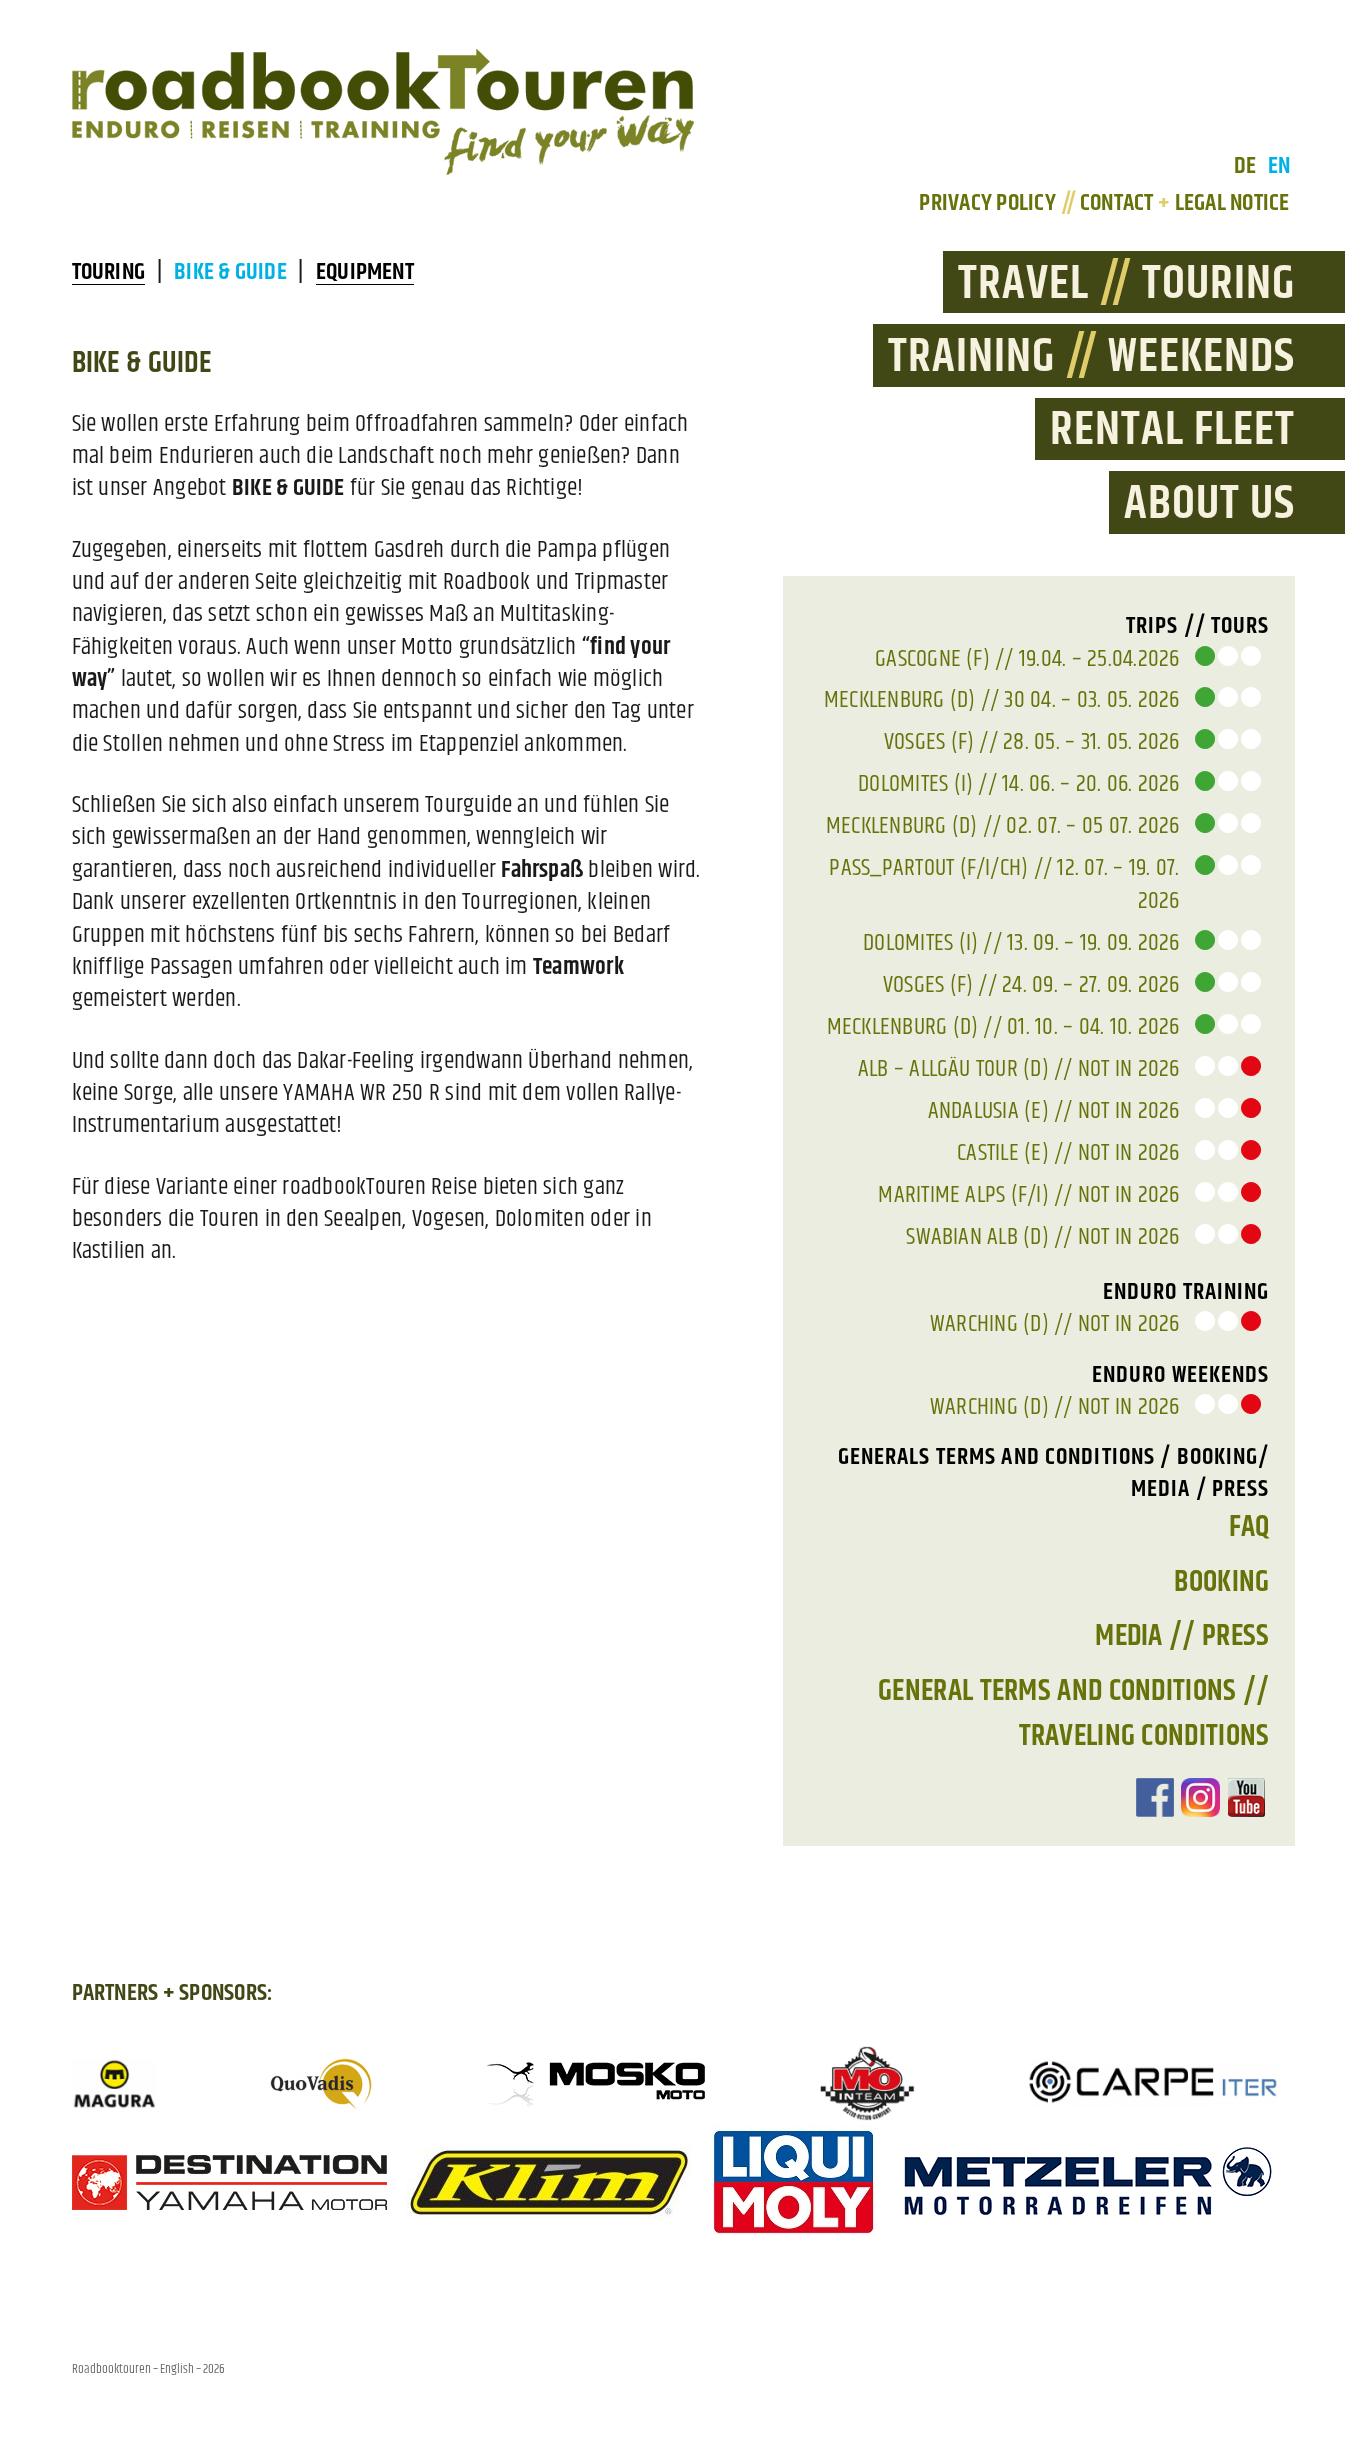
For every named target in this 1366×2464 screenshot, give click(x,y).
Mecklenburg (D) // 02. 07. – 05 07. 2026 (1003, 826)
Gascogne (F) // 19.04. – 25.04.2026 (1027, 659)
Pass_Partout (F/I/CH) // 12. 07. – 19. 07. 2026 (1004, 884)
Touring (109, 272)
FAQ (1249, 1527)
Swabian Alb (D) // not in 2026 (1042, 1237)
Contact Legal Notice (1185, 203)
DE (1245, 166)
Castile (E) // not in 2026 (1068, 1153)
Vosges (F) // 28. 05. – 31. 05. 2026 (1032, 742)
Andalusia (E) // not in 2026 (1054, 1111)
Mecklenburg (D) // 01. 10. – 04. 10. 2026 (1003, 1027)
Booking (1221, 1582)
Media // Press (1182, 1636)
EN (1279, 166)
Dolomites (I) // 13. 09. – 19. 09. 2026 (1021, 943)
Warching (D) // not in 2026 (1054, 1324)
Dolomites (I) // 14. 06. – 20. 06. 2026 (1018, 784)
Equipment (365, 272)
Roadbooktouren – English (133, 2369)
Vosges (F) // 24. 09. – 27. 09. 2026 (1031, 985)
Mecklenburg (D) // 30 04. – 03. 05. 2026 (1002, 700)
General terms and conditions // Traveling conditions (1073, 1713)
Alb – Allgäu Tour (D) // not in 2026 (1019, 1069)
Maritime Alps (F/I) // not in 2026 (1028, 1195)
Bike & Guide (230, 272)
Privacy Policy (994, 203)
